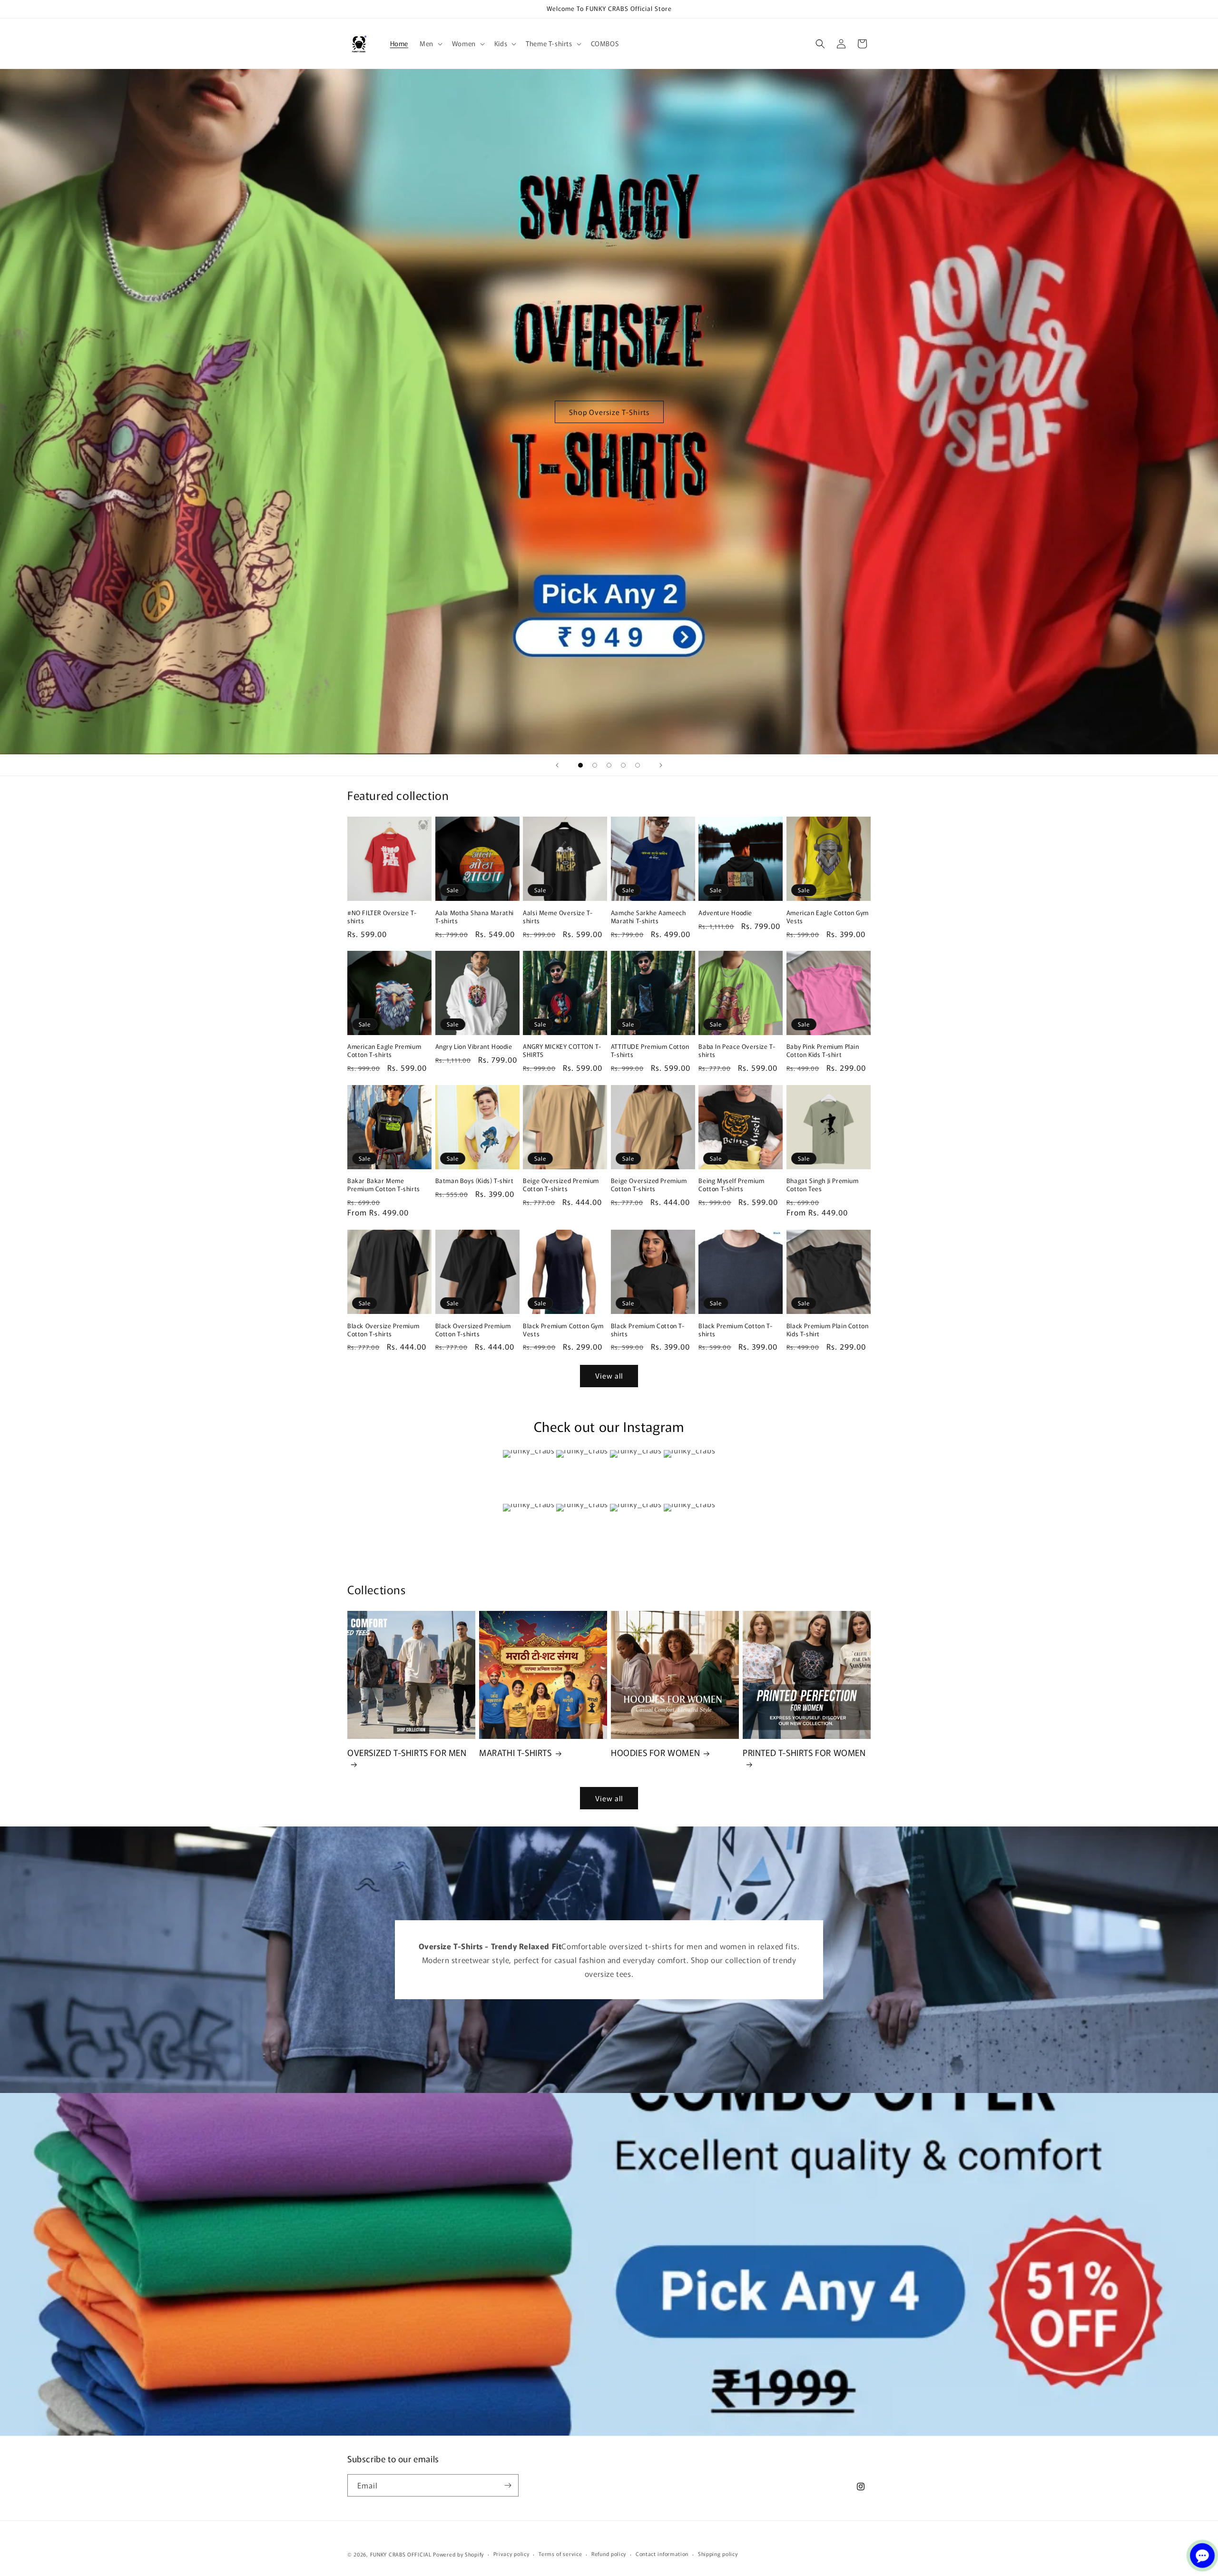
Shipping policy (718, 2554)
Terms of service (560, 2554)
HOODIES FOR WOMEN (655, 1752)
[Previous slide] (557, 765)
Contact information (662, 2554)
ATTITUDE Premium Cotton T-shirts (650, 1051)
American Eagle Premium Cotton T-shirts (384, 1051)
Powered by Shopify (458, 2554)
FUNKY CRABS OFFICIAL (401, 2554)
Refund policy (609, 2554)
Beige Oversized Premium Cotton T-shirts (561, 1185)
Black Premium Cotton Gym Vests (563, 1330)
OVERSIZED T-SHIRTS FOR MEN (407, 1753)
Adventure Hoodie (725, 913)
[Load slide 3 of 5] (609, 765)
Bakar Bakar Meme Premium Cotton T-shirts (384, 1185)
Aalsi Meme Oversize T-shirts (558, 917)
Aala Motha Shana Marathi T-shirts (475, 917)
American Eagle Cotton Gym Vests (828, 917)
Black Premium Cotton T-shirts (648, 1330)
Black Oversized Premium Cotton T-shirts (473, 1330)
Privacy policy (511, 2554)
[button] (430, 43)
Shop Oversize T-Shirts (609, 411)
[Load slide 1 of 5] (580, 765)
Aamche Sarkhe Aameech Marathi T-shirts (648, 917)
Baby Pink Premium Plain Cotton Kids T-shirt (823, 1051)
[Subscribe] (508, 2485)
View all (609, 1376)
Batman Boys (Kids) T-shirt (475, 1181)
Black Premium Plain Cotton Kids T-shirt (828, 1330)
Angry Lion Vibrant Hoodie (474, 1047)
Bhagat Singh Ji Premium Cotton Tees (823, 1185)
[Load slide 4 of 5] (623, 765)
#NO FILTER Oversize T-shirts (382, 917)
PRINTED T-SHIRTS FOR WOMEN (804, 1753)
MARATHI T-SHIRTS (516, 1752)
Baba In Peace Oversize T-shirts (737, 1051)
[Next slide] (661, 765)
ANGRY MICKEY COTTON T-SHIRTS (562, 1051)
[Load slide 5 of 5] (638, 765)
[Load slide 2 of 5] (595, 765)
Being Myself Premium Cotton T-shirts (731, 1185)
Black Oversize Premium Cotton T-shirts (383, 1330)
